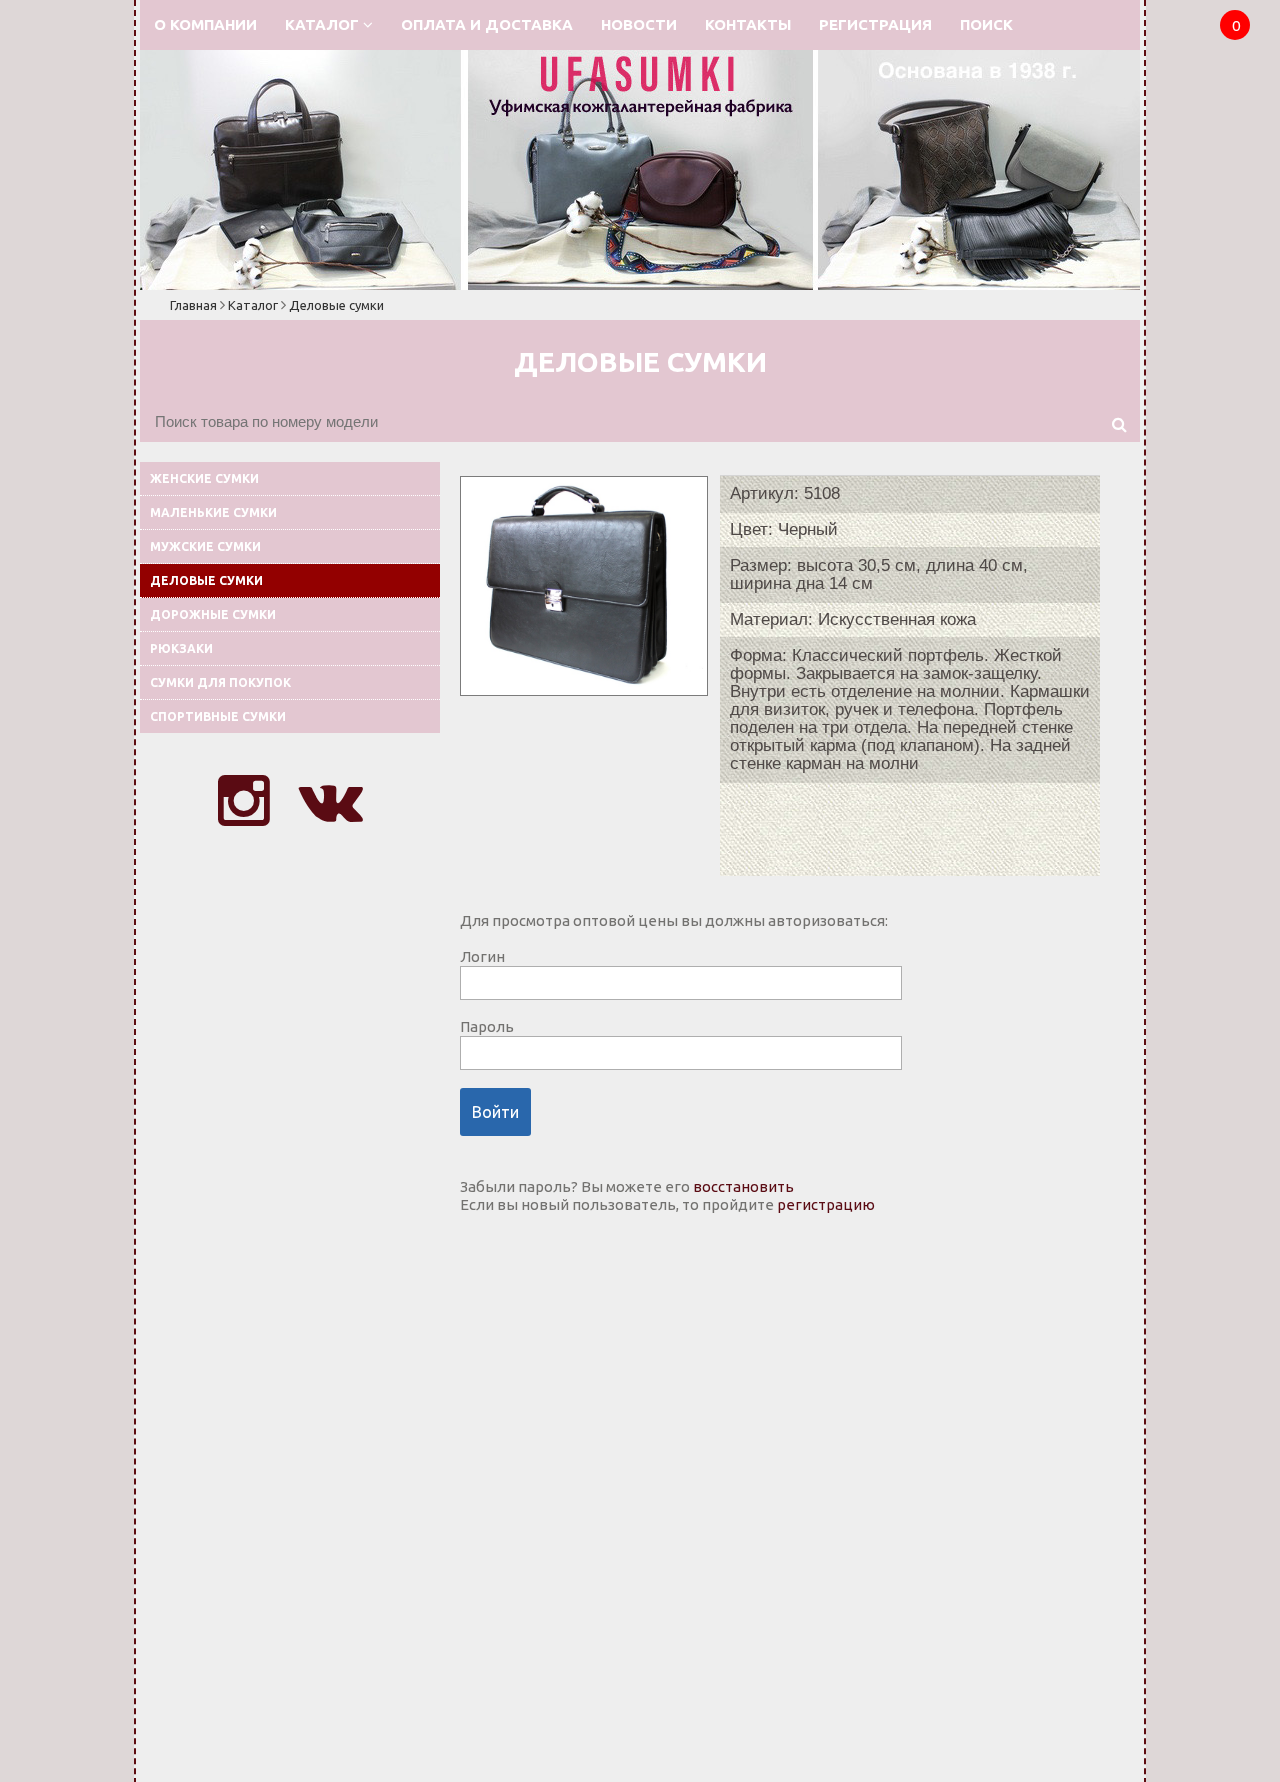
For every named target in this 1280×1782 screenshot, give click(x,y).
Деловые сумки (336, 305)
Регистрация (875, 24)
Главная (193, 305)
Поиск (986, 24)
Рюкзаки (181, 648)
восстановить (743, 1186)
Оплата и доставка (487, 24)
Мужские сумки (205, 546)
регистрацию (826, 1204)
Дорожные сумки (213, 614)
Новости (639, 24)
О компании (205, 24)
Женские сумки (204, 478)
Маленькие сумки (213, 512)
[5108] (584, 690)
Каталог (324, 24)
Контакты (748, 24)
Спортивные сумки (218, 716)
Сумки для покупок (220, 682)
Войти (495, 1112)
